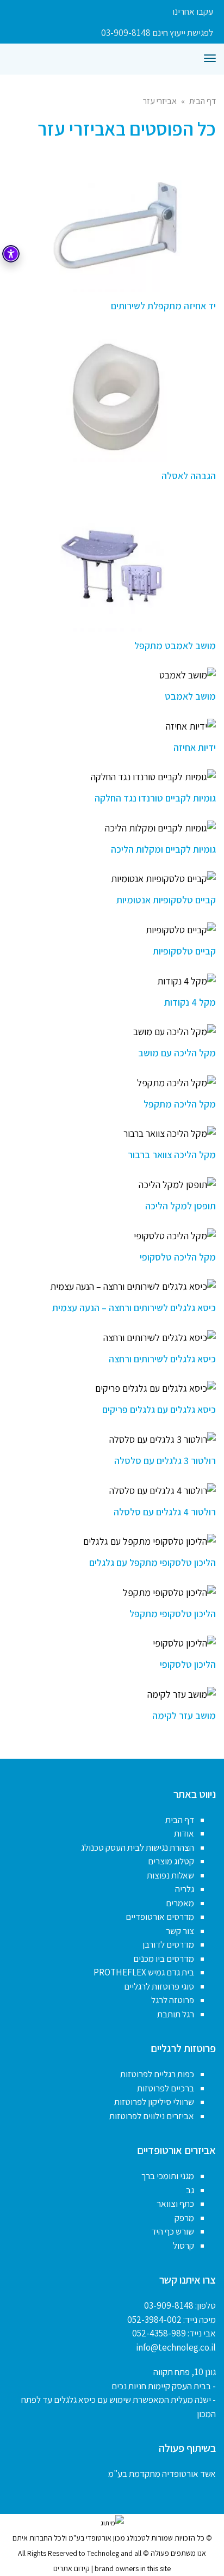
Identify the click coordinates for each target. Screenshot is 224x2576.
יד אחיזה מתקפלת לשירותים (163, 306)
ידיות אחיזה (195, 747)
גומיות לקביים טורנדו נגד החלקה (155, 798)
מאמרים (180, 1903)
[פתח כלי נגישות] (11, 254)
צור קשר (180, 1931)
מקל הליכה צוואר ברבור (172, 1155)
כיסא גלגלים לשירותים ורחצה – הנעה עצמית (134, 1308)
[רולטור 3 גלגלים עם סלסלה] (112, 1439)
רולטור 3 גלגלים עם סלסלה (165, 1461)
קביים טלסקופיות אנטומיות (166, 900)
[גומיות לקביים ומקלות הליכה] (112, 828)
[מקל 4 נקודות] (112, 981)
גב (190, 2190)
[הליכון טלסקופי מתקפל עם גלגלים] (112, 1541)
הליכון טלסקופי (188, 1664)
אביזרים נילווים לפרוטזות (152, 2116)
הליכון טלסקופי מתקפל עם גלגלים (153, 1562)
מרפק (184, 2218)
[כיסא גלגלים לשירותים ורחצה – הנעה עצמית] (112, 1286)
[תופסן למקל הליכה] (112, 1185)
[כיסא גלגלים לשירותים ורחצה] (112, 1338)
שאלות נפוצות (170, 1875)
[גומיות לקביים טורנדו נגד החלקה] (112, 777)
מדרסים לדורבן (168, 1944)
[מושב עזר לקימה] (112, 1694)
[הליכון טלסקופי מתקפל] (112, 1592)
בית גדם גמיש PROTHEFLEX (144, 1972)
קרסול (183, 2245)
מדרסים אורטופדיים (160, 1917)
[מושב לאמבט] (112, 675)
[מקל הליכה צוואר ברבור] (112, 1133)
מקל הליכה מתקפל (180, 1104)
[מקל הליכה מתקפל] (112, 1083)
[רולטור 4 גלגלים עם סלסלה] (112, 1491)
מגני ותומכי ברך (168, 2176)
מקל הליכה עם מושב (177, 1053)
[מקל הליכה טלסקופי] (112, 1236)
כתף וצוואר (175, 2204)
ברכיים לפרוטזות (166, 2088)
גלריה (185, 1889)
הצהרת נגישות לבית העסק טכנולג (138, 1847)
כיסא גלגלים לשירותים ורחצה (162, 1359)
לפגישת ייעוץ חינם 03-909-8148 (157, 33)
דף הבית (203, 101)
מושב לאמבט (190, 696)
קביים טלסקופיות (184, 951)
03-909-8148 (169, 2305)
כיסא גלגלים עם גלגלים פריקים (159, 1409)
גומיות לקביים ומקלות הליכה (163, 849)
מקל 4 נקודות (190, 1002)
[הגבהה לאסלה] (112, 395)
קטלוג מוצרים (171, 1861)
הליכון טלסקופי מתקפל (173, 1614)
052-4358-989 (159, 2333)
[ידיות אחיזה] (112, 726)
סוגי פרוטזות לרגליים (159, 1986)
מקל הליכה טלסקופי (178, 1257)
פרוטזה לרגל (173, 2000)
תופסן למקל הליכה (181, 1206)
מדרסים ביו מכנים (164, 1959)
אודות (184, 1833)
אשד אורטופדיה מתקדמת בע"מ (162, 2474)
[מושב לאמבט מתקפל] (112, 565)
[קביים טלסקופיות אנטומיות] (112, 879)
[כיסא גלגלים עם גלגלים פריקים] (112, 1388)
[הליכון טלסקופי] (112, 1643)
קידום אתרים (71, 2568)
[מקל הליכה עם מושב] (112, 1032)
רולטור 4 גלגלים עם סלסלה (165, 1512)
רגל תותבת (176, 2014)
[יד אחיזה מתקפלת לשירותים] (112, 225)
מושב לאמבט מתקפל (175, 645)
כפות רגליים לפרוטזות (157, 2074)
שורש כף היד (173, 2231)
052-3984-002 (154, 2320)
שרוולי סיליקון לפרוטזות (154, 2102)
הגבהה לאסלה (189, 476)
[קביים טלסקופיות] (112, 930)
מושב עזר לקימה (184, 1715)
